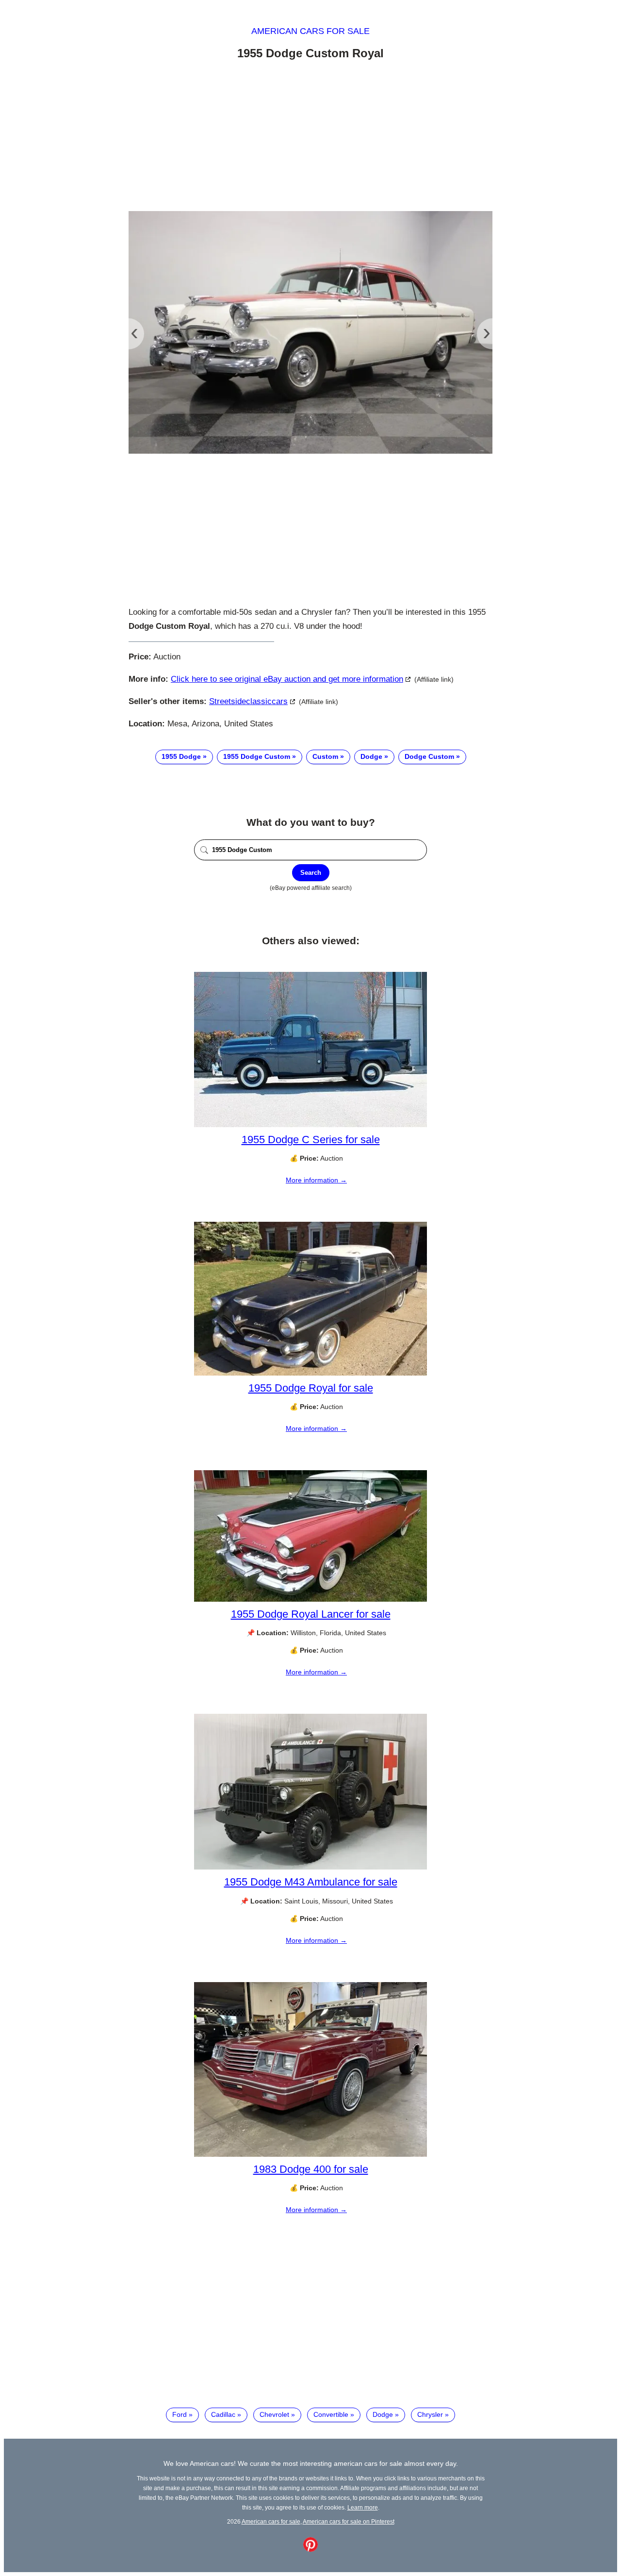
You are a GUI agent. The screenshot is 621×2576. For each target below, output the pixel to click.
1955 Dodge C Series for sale (311, 1140)
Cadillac (223, 2414)
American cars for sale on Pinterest (349, 2521)
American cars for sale (310, 31)
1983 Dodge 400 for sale (311, 2169)
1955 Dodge (181, 756)
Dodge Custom (429, 756)
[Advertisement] (310, 137)
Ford (180, 2414)
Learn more (363, 2507)
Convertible (331, 2414)
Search (311, 873)
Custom (325, 756)
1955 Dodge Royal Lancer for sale (311, 1614)
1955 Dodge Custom (257, 756)
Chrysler (430, 2414)
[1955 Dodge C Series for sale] (310, 1125)
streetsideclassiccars (248, 701)
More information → (316, 1180)
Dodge (371, 756)
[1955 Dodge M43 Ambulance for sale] (310, 1867)
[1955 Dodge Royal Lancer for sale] (310, 1599)
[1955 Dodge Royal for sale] (310, 1373)
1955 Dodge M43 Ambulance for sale (311, 1882)
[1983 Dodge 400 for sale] (310, 2154)
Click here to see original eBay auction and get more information (287, 679)
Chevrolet (274, 2414)
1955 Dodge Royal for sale (311, 1388)
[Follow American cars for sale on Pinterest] (310, 2549)
